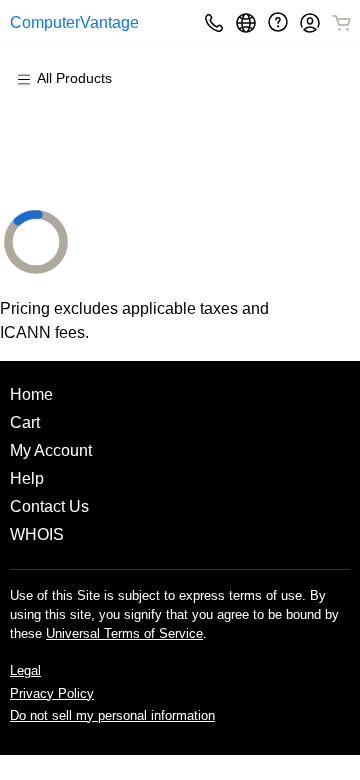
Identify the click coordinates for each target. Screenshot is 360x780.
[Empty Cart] (343, 23)
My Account (51, 450)
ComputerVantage (74, 22)
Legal (25, 670)
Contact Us (49, 506)
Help (27, 478)
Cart (25, 422)
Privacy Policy (52, 693)
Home (31, 394)
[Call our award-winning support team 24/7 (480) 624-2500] (278, 22)
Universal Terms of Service (124, 633)
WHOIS (37, 534)
